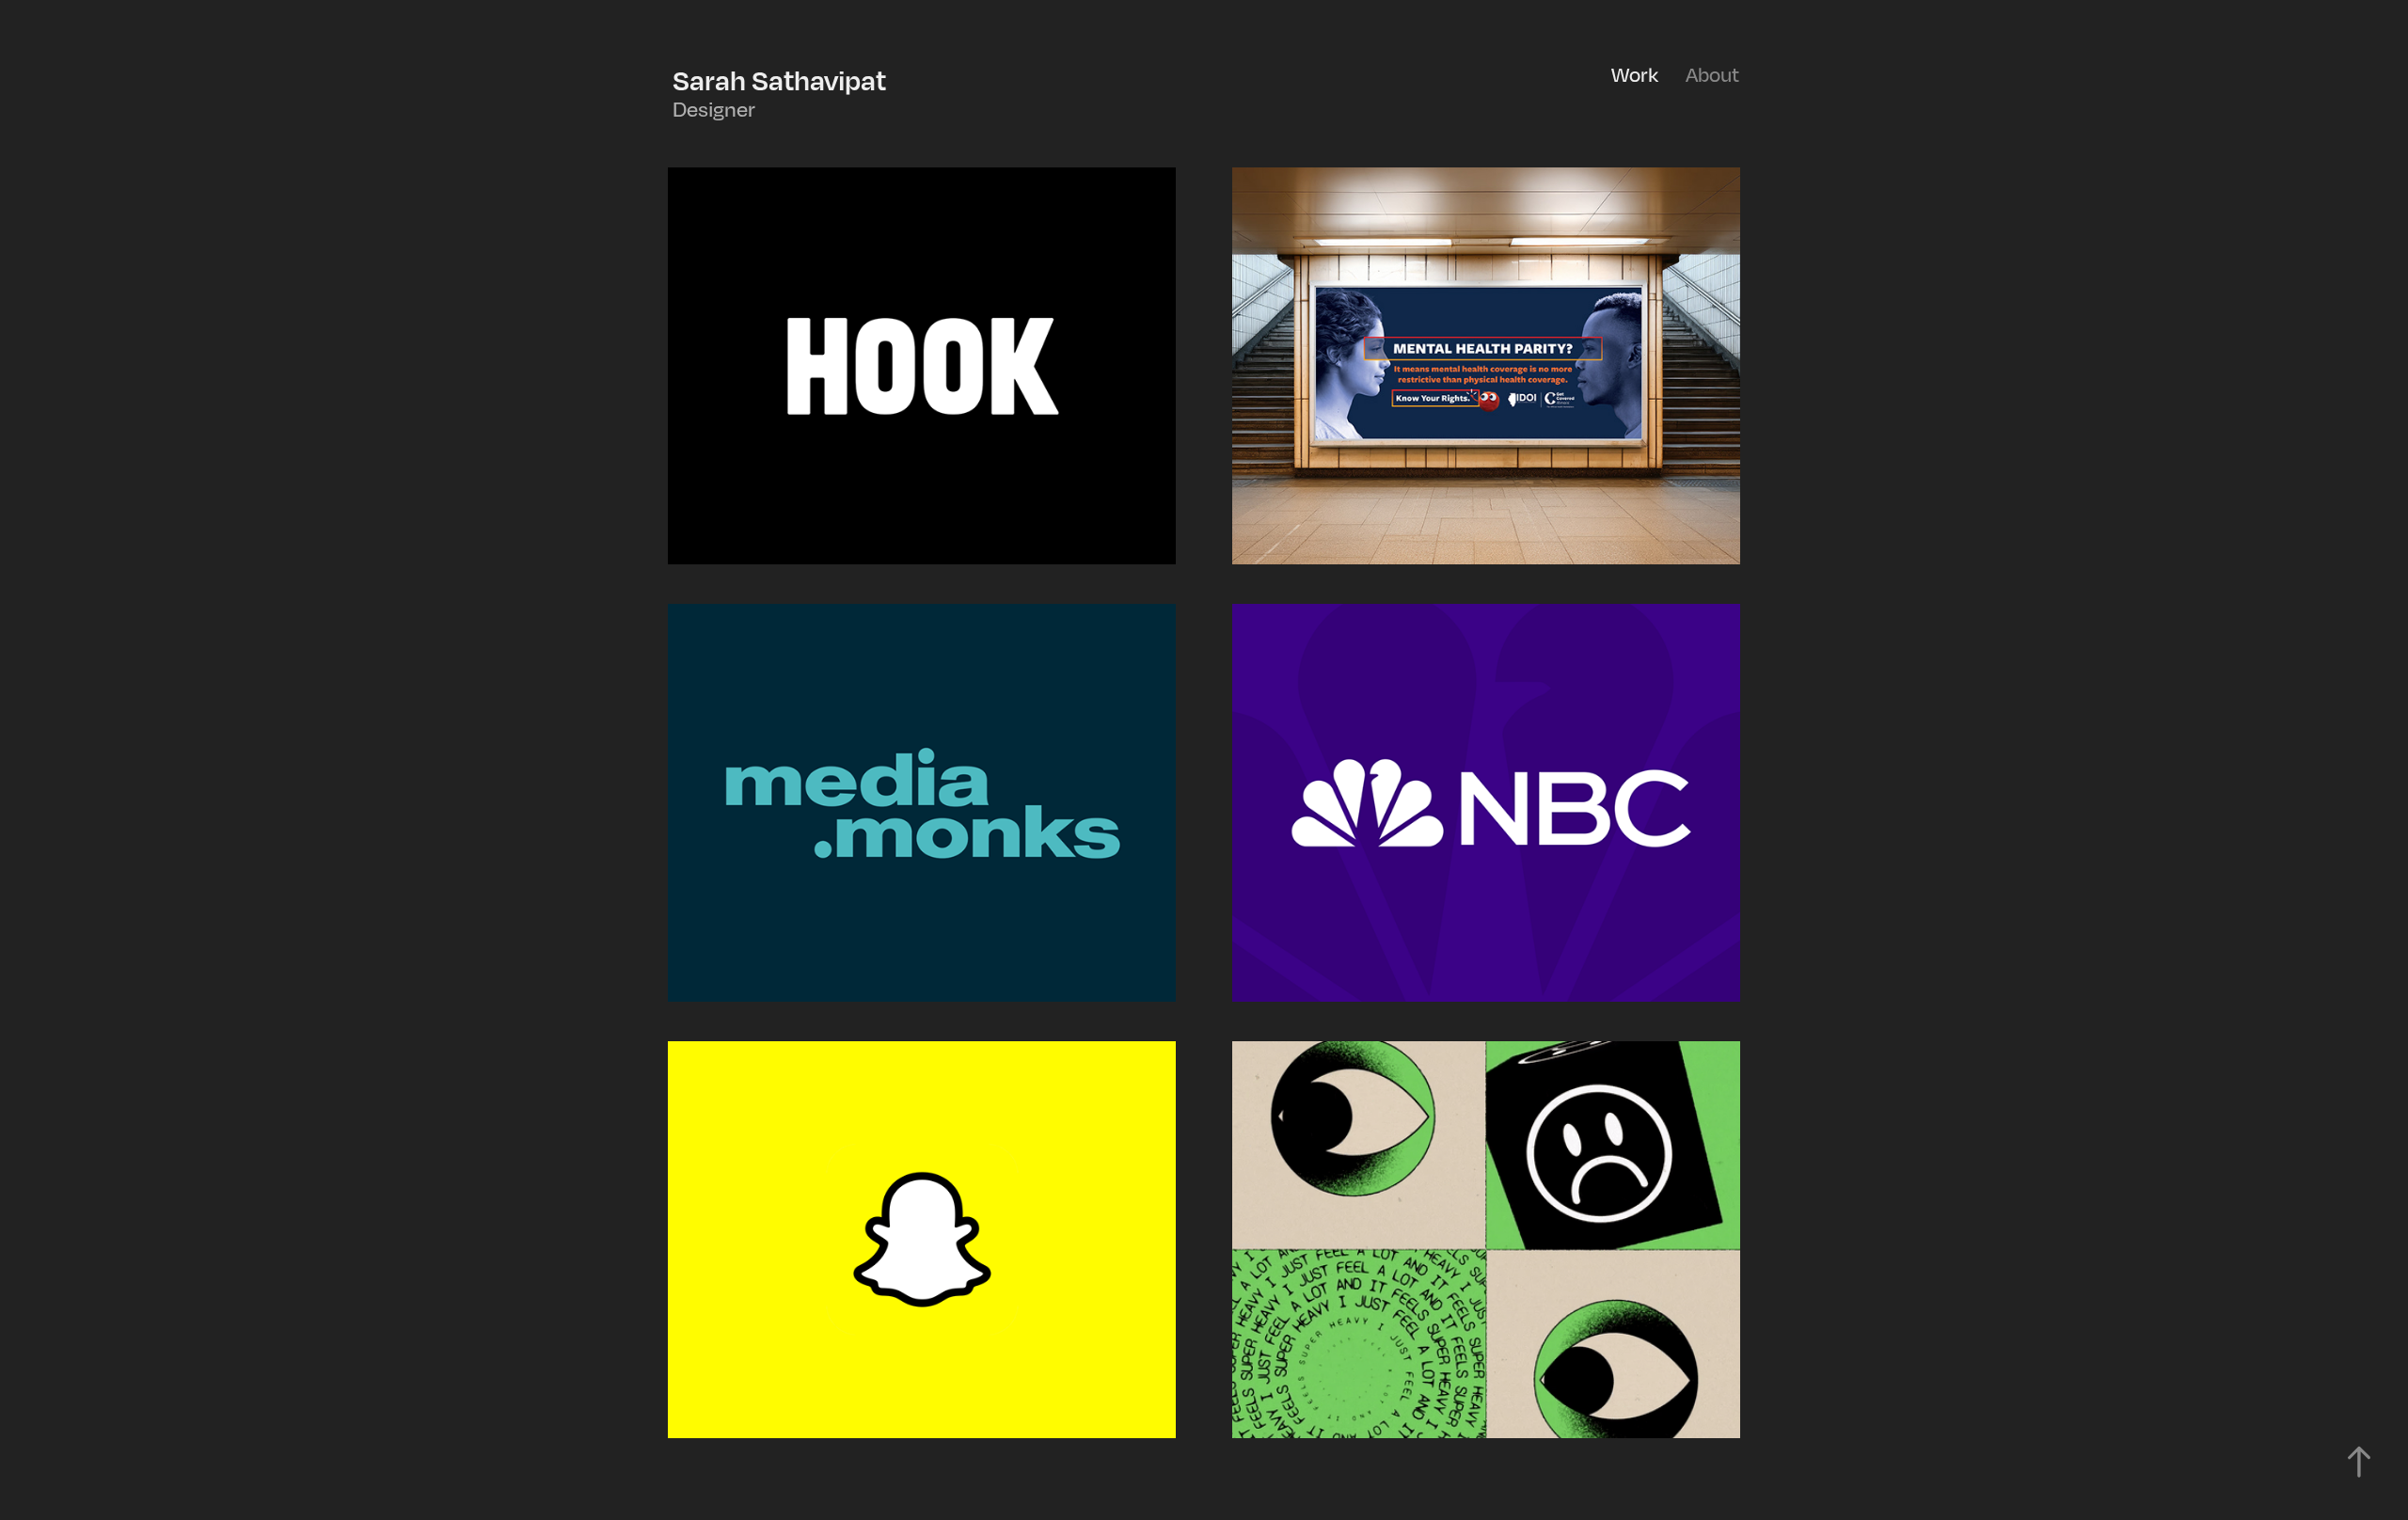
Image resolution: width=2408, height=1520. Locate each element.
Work (1635, 74)
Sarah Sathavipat (782, 79)
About (1712, 74)
